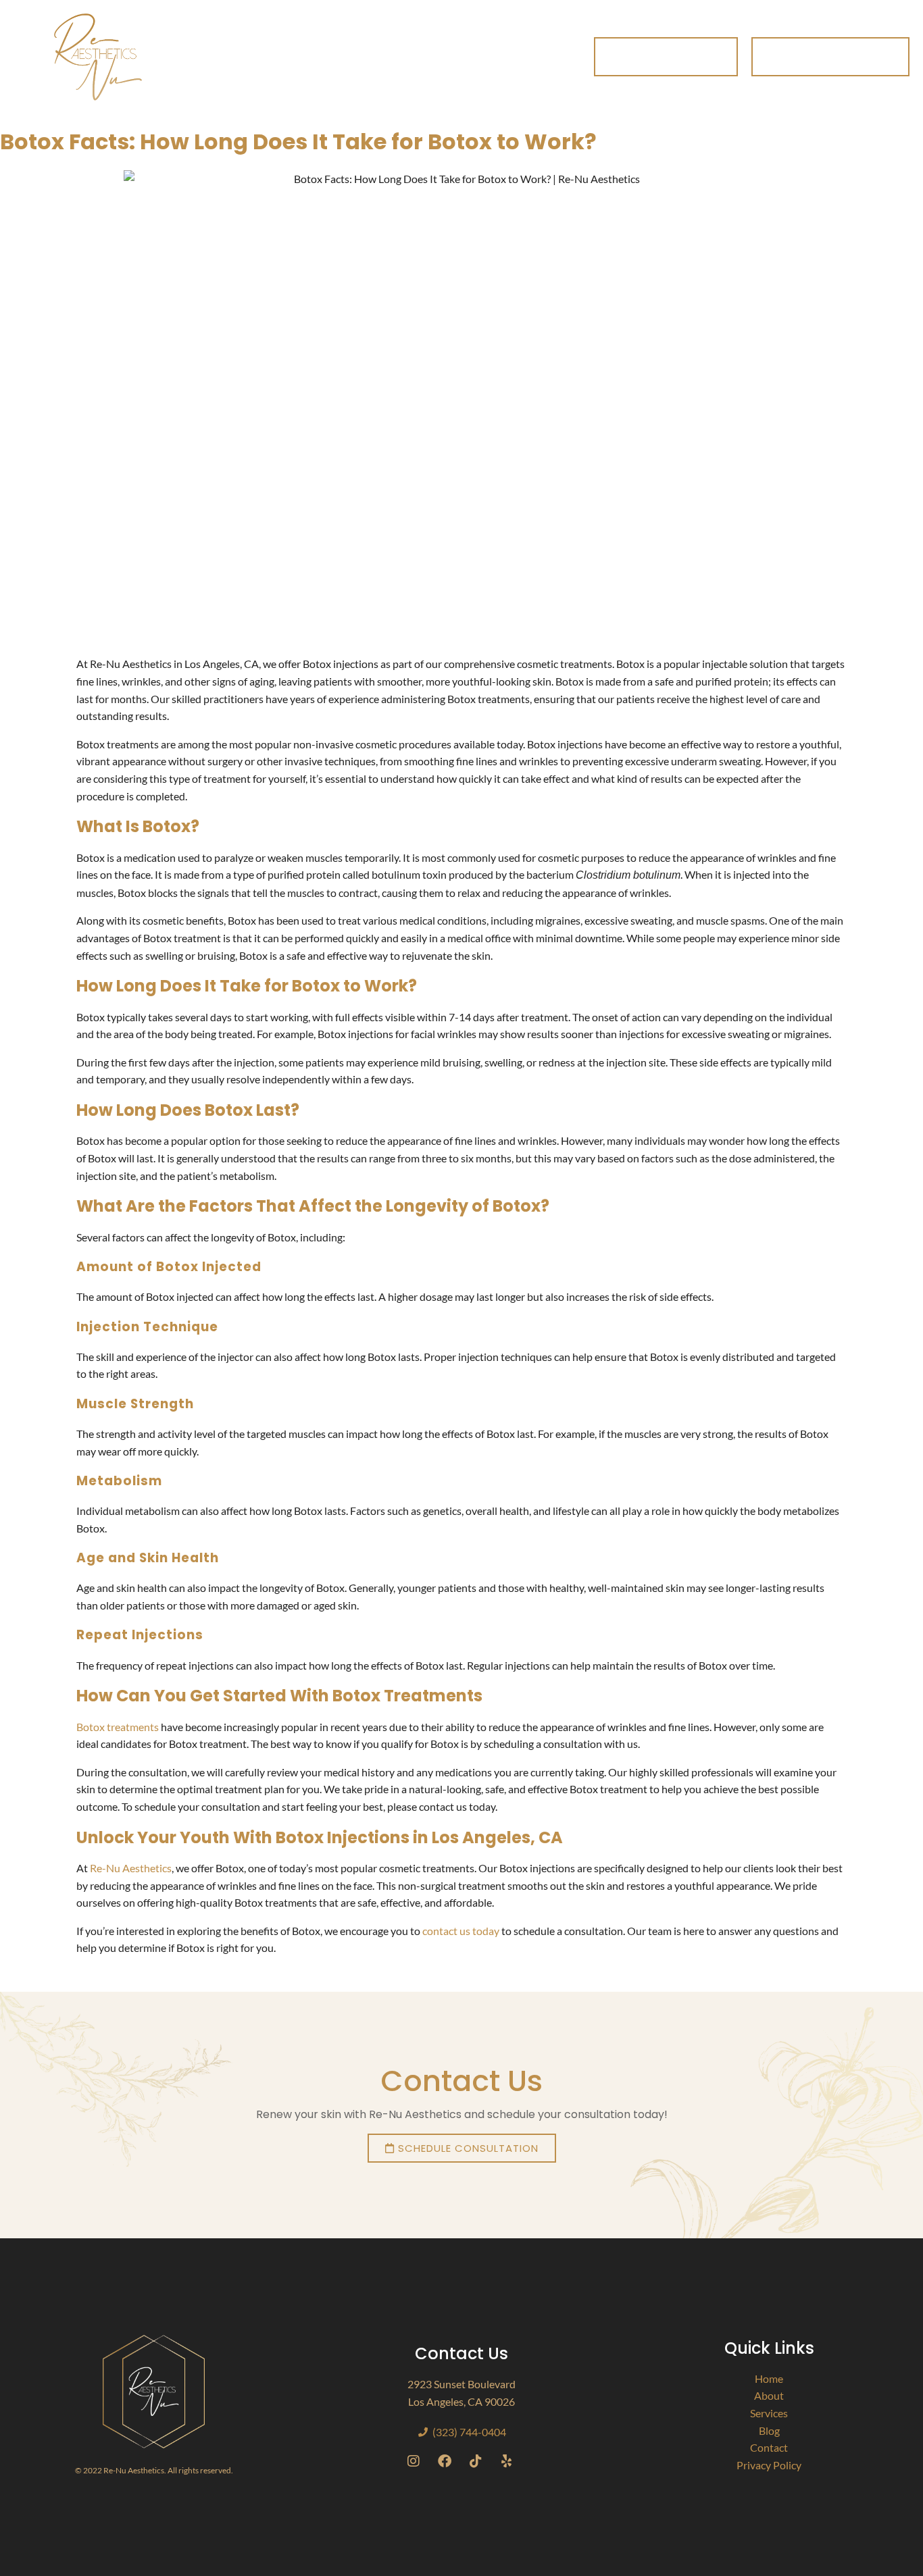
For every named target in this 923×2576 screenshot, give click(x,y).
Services (370, 41)
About (286, 41)
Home (225, 41)
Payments (463, 41)
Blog (546, 41)
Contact (235, 72)
